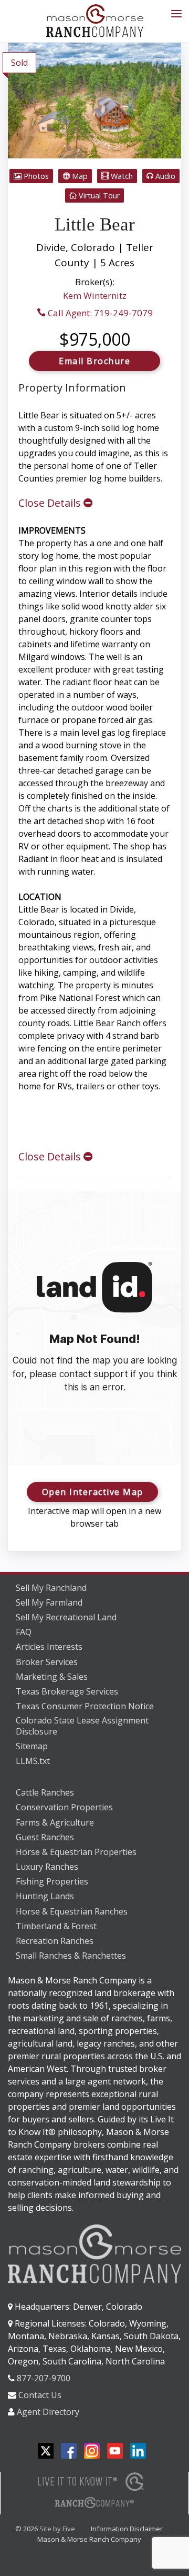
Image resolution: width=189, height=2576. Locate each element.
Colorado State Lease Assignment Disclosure (82, 1726)
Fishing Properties (52, 1881)
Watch (121, 176)
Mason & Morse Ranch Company (89, 2539)
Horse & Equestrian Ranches (72, 1911)
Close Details (51, 503)
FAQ (24, 1632)
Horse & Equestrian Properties (76, 1852)
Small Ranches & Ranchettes (71, 1956)
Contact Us (40, 2395)
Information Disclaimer (127, 2529)
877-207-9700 (44, 2378)
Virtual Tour (98, 196)
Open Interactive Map (93, 1492)
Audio (164, 176)
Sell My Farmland (49, 1602)
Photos (35, 176)
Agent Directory (48, 2412)
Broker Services (47, 1662)
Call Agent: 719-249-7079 (99, 313)
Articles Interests (49, 1647)
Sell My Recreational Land (66, 1617)
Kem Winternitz (95, 295)
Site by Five (57, 2529)
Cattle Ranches (45, 1792)
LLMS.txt (33, 1761)
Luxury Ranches (47, 1867)
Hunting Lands (45, 1896)
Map (79, 176)
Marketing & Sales (52, 1677)
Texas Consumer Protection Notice (85, 1706)
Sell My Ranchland (51, 1588)
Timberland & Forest (56, 1926)
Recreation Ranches (55, 1941)
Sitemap (32, 1746)
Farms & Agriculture (55, 1822)
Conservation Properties (64, 1807)
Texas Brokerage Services (67, 1691)
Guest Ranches (45, 1837)
